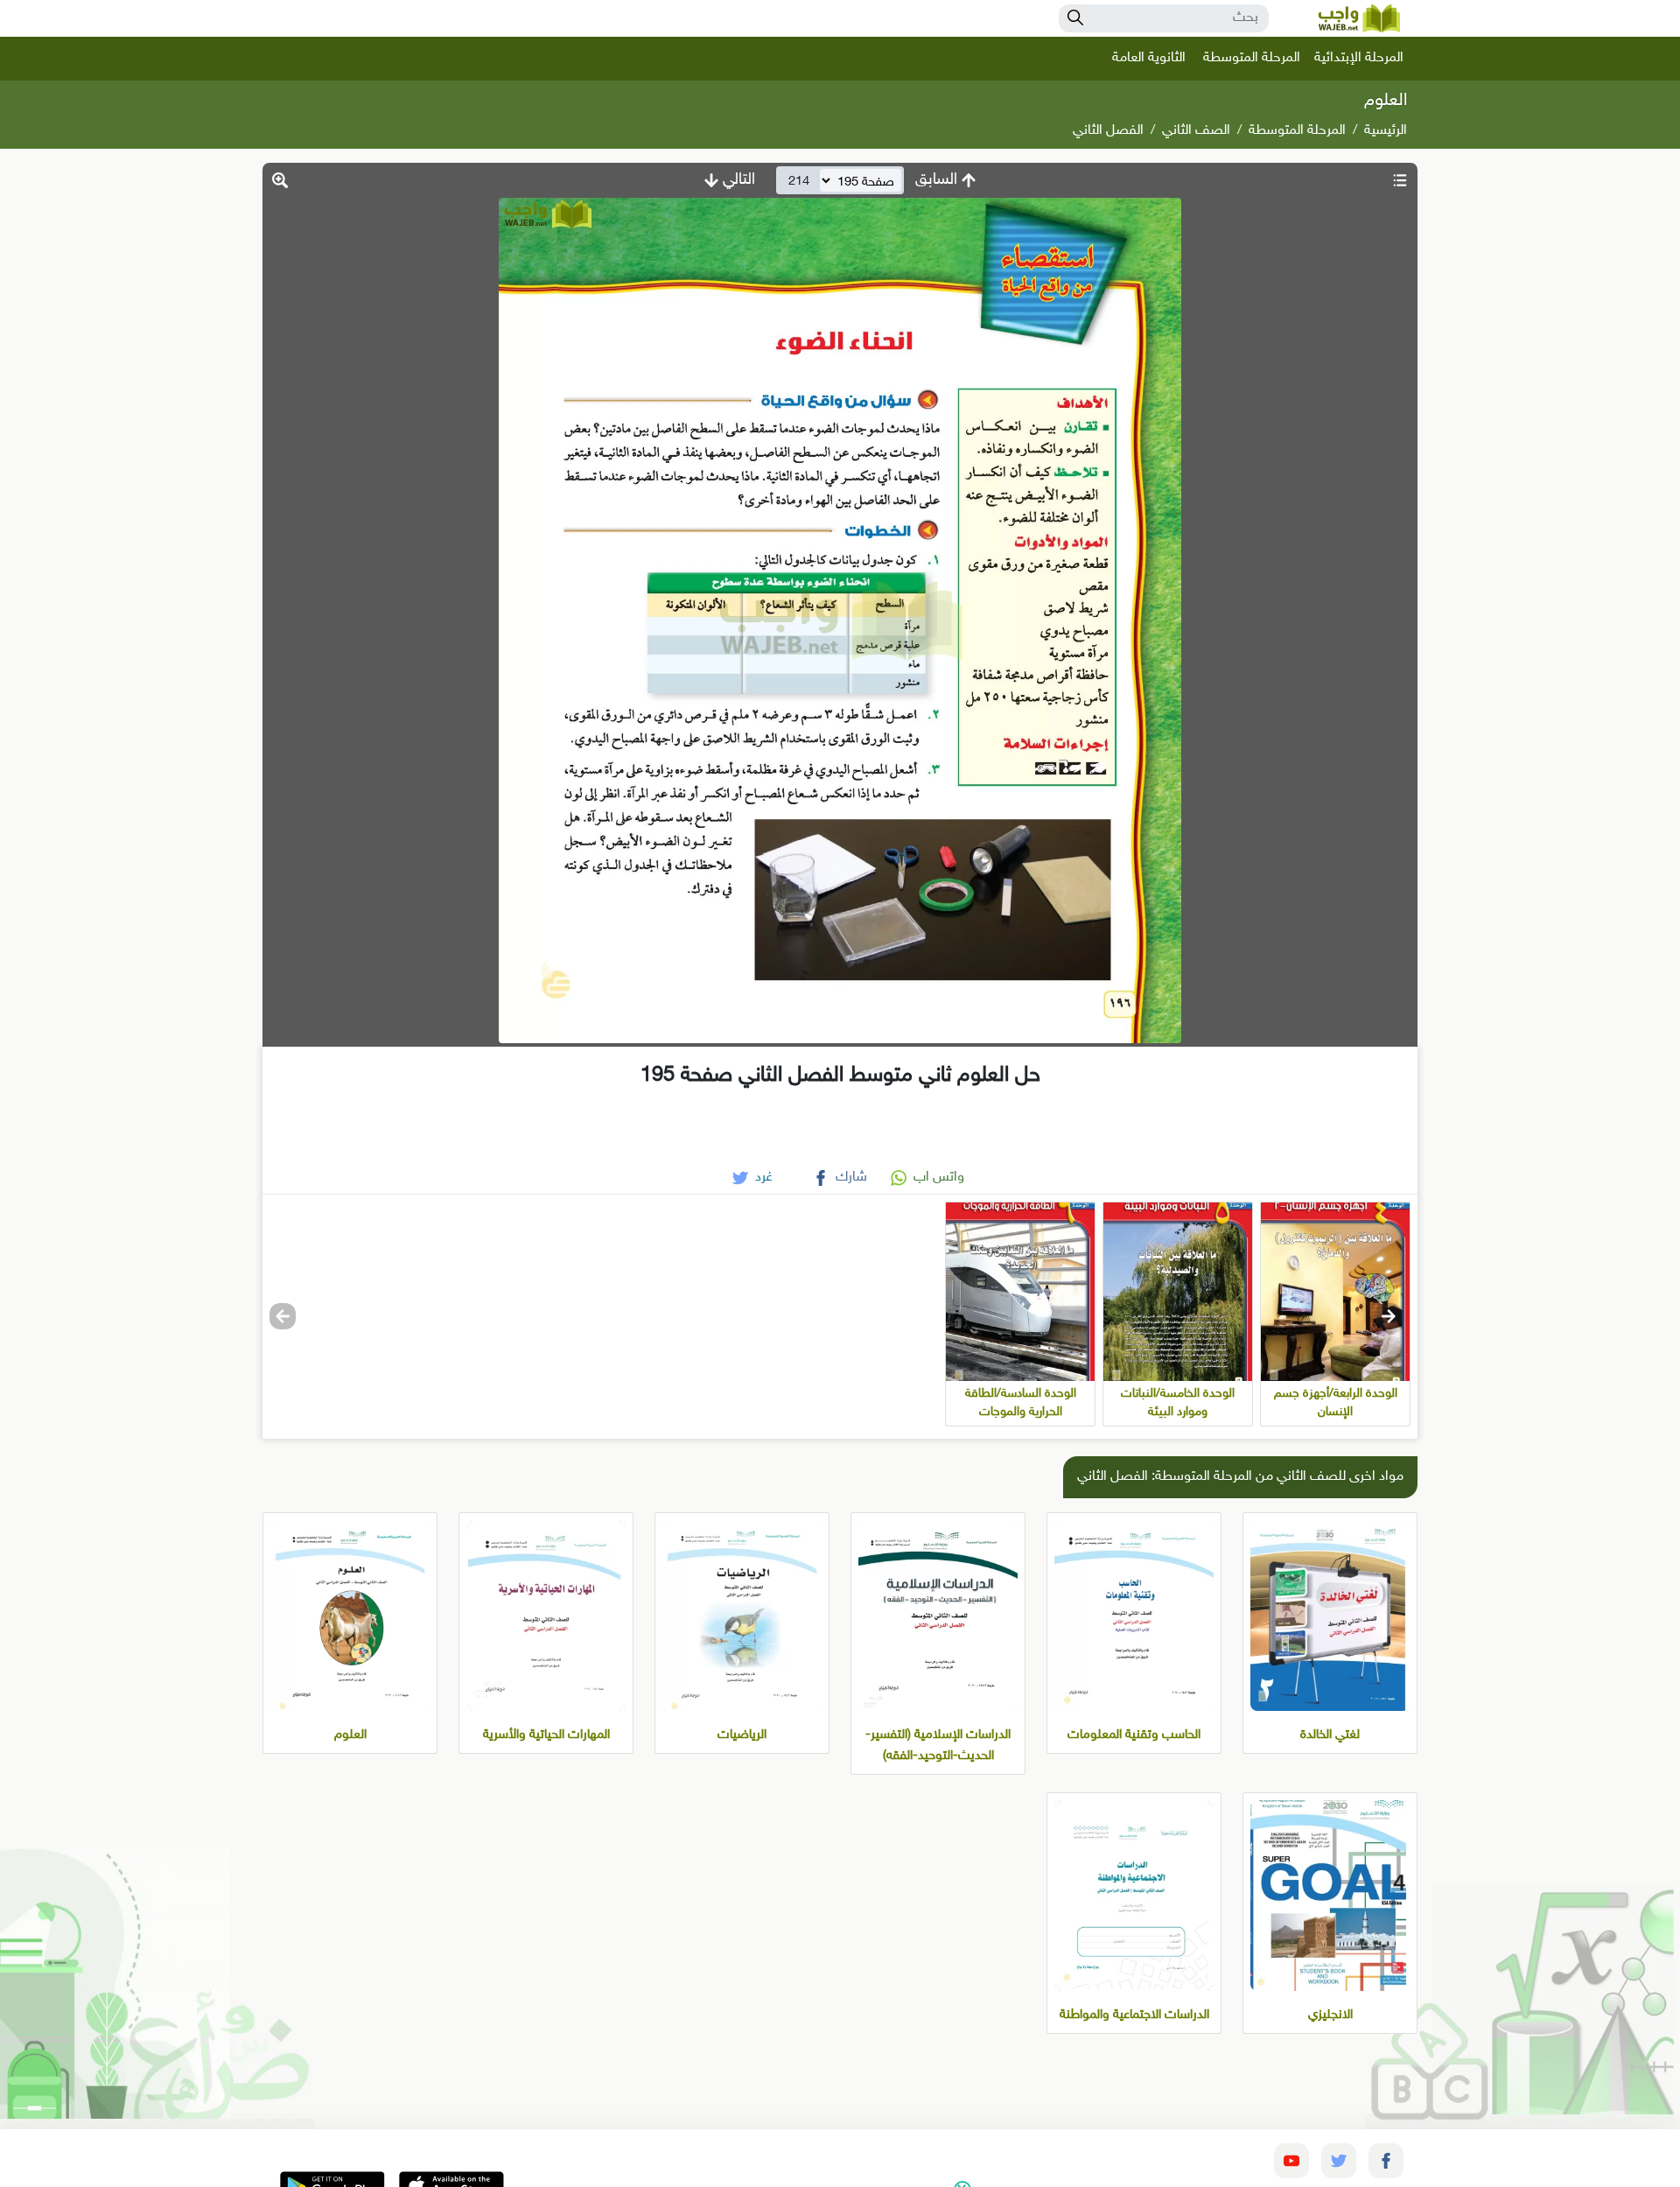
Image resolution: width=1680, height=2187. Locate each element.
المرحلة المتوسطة (1252, 58)
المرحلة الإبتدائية (1359, 58)
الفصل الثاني (1108, 131)
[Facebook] (1386, 2161)
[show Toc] (1400, 180)
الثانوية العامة (1149, 58)
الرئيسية (1386, 131)
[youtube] (1291, 2161)
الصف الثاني (1196, 131)
